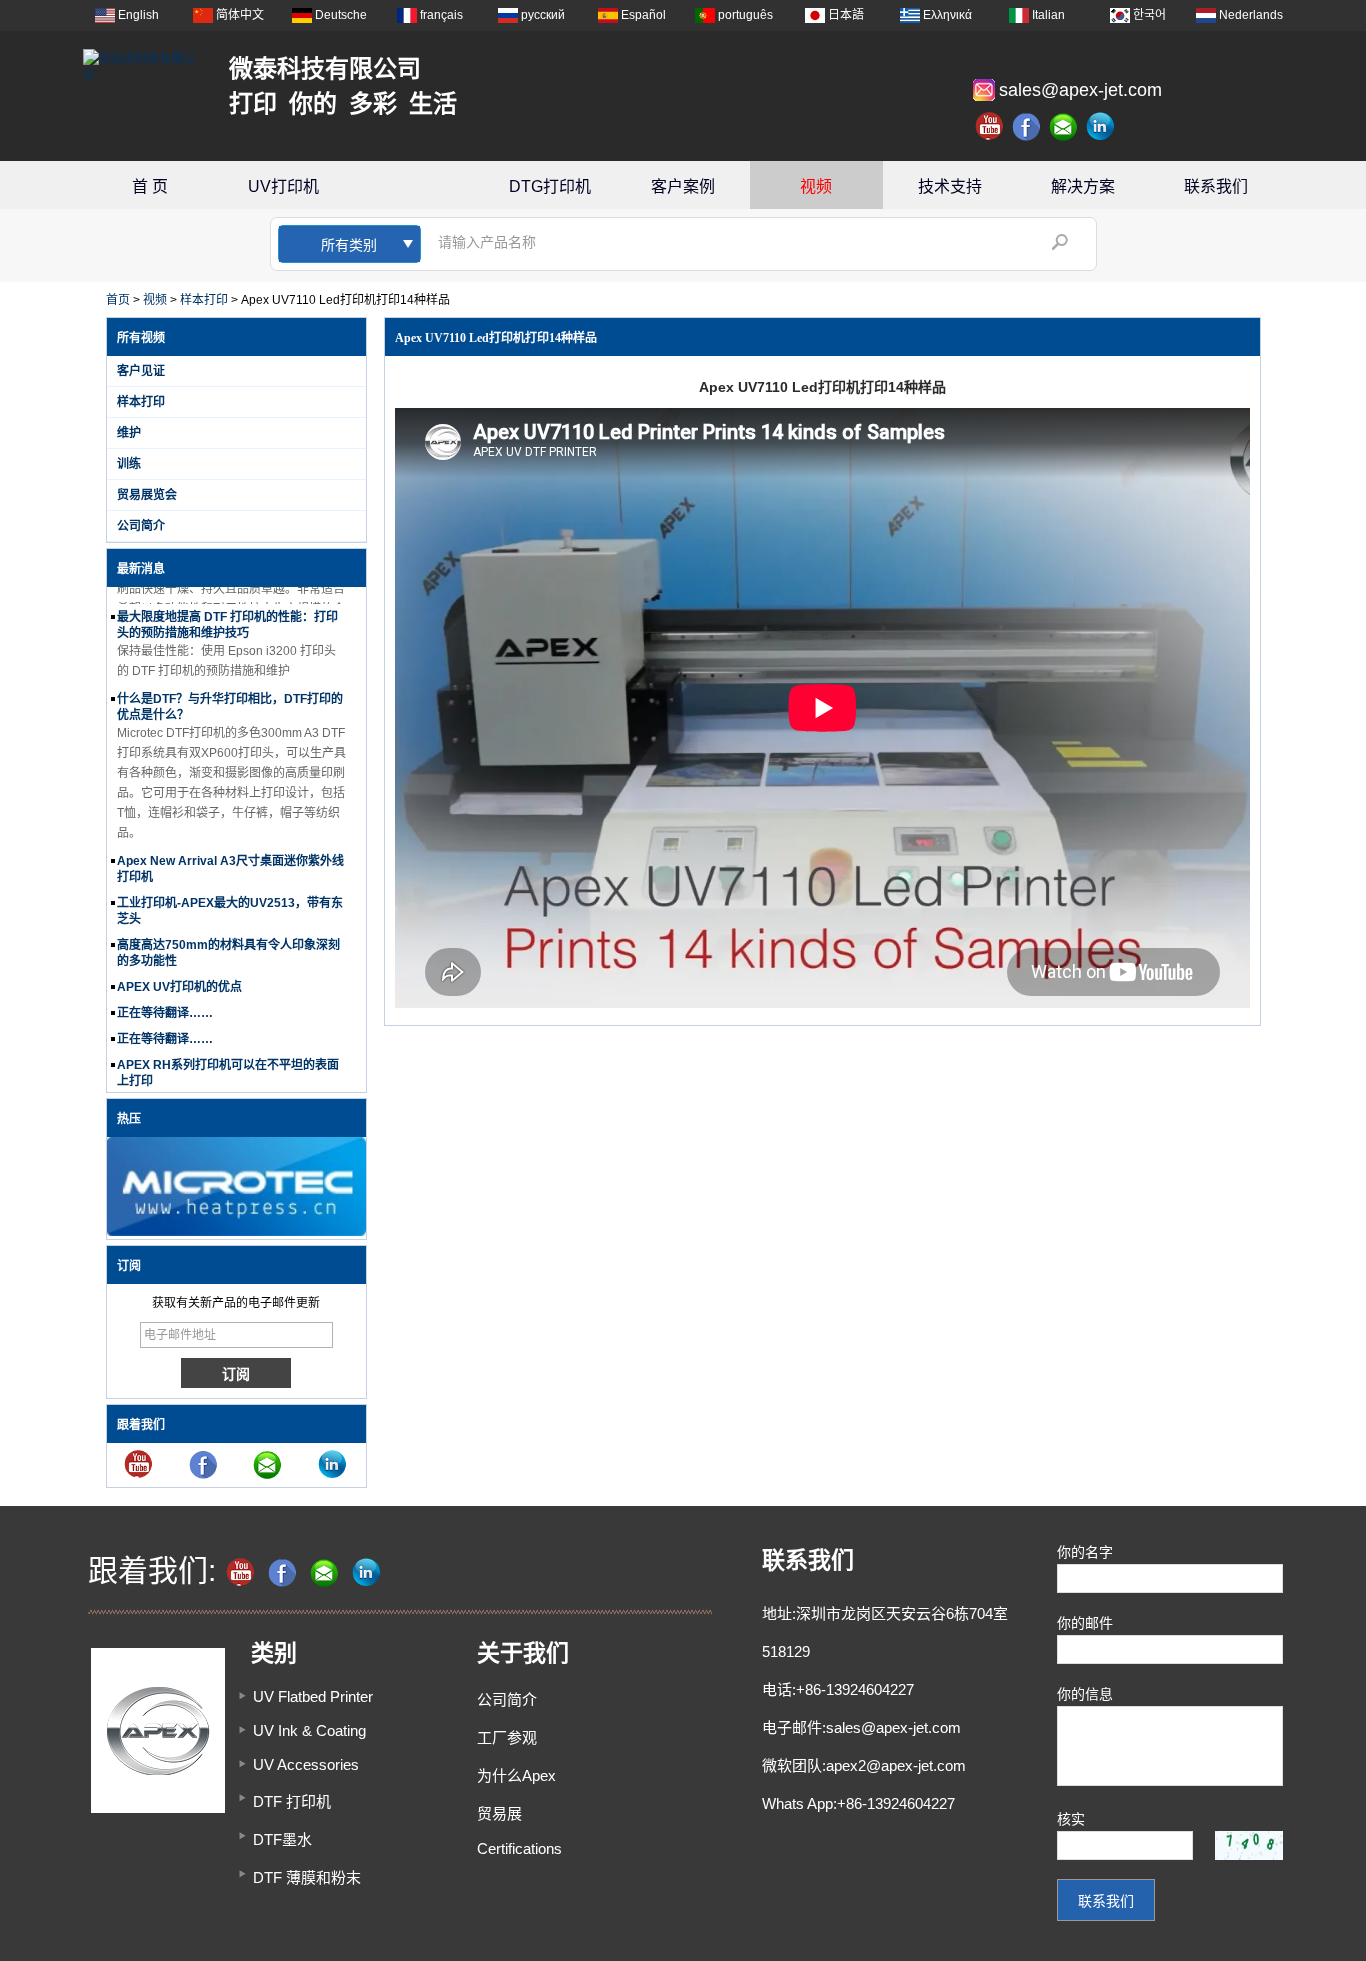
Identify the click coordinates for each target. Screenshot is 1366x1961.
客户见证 (141, 371)
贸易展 (499, 1813)
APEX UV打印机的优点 (179, 973)
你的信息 (1085, 1694)
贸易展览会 (147, 495)
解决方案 (1083, 186)
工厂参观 (507, 1737)
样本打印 (204, 300)
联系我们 (1216, 186)
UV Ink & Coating (309, 1730)
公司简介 (141, 526)
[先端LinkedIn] (1101, 127)
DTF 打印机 (292, 1801)
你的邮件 (1085, 1623)
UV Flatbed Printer (313, 1696)
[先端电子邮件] (1064, 127)
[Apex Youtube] (990, 127)
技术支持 (950, 186)
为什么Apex (516, 1775)
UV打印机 (283, 186)
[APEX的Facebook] (1027, 127)
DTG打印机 (550, 186)
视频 (816, 186)
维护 (129, 433)
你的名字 (1085, 1552)
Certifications (519, 1848)
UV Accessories (306, 1764)
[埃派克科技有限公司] (143, 66)
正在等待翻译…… (165, 999)
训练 (129, 464)
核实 (1071, 1819)
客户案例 (683, 186)
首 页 (150, 186)
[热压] (236, 1232)
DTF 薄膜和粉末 (307, 1877)
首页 (118, 300)
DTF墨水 (282, 1839)
